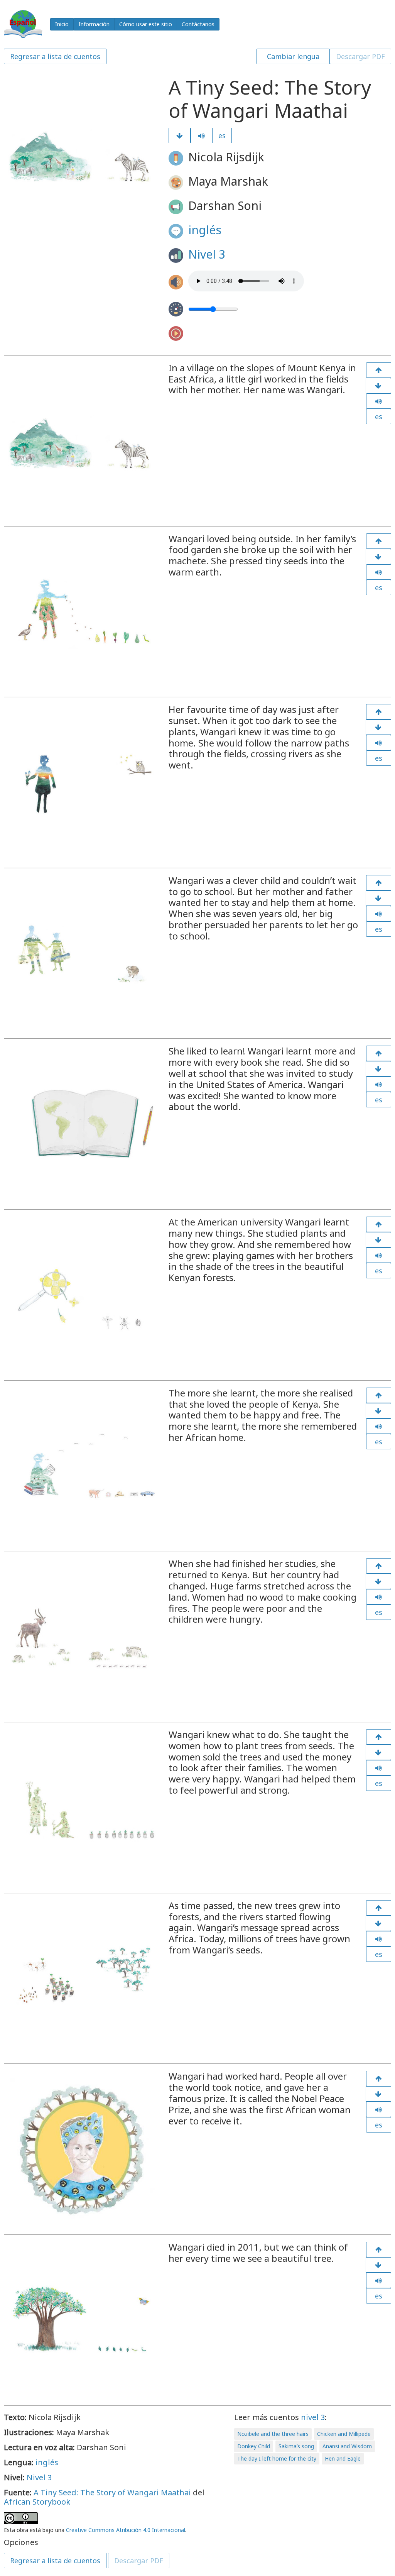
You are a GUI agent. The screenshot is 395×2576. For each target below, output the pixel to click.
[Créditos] (378, 2265)
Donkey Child (254, 2446)
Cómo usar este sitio (146, 24)
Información (94, 24)
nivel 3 (313, 2417)
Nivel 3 (207, 254)
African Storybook (37, 2502)
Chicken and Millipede (344, 2434)
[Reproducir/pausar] (202, 135)
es (222, 135)
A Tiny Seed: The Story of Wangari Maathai (112, 2492)
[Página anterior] (379, 370)
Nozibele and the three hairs (273, 2434)
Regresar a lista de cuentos (55, 56)
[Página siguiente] (180, 135)
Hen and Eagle (343, 2458)
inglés (205, 230)
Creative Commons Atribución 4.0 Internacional (126, 2530)
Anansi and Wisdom (347, 2446)
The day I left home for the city (277, 2458)
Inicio (62, 24)
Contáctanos (198, 24)
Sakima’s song (296, 2446)
